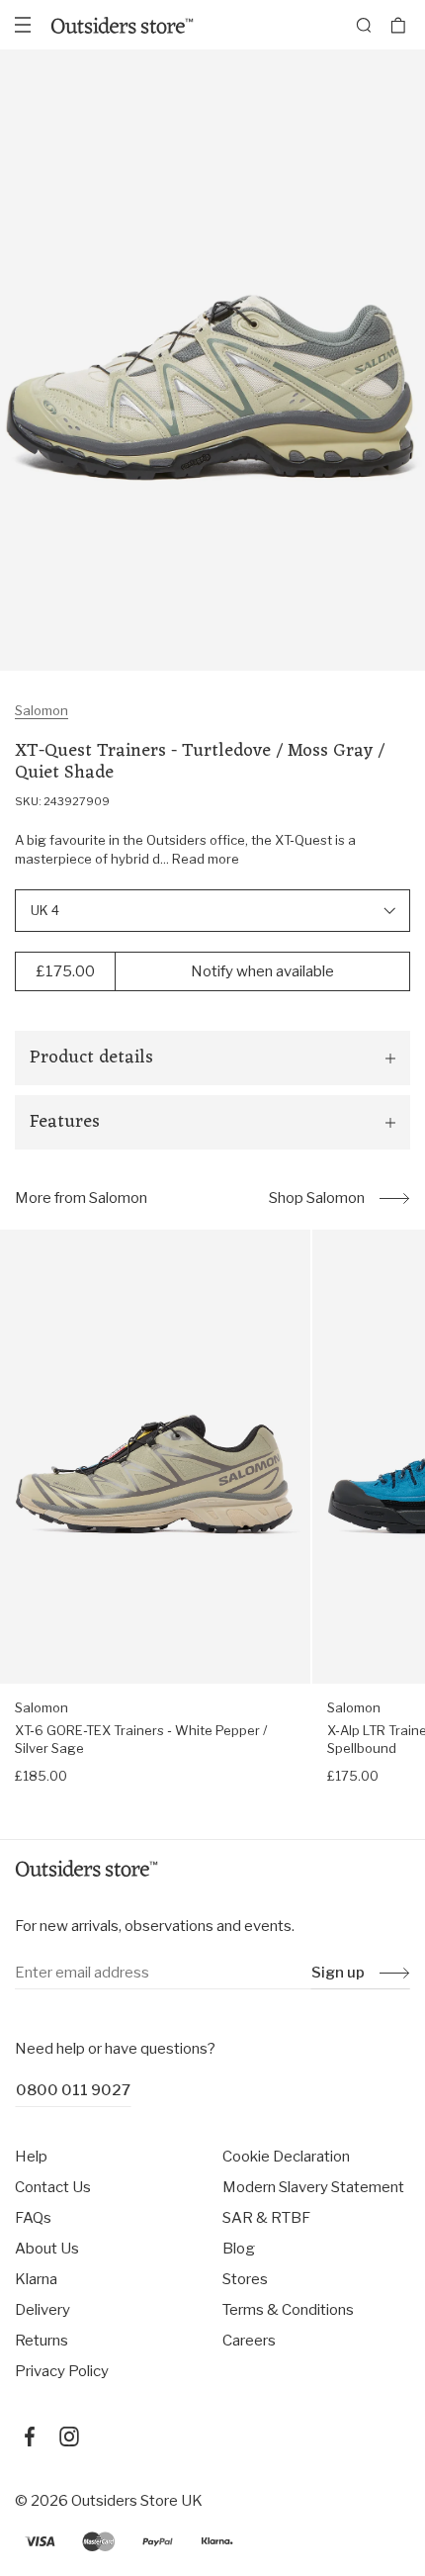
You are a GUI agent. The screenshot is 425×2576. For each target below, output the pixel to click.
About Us (47, 2249)
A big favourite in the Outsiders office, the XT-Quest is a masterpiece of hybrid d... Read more (185, 850)
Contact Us (53, 2187)
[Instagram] (69, 2437)
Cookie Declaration (286, 2157)
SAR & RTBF (266, 2218)
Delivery (42, 2310)
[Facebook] (30, 2437)
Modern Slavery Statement (313, 2187)
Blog (239, 2249)
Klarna (36, 2279)
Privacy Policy (62, 2371)
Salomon (42, 710)
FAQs (33, 2218)
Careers (249, 2341)
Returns (42, 2341)
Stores (245, 2279)
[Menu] (23, 25)
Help (31, 2157)
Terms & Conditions (288, 2310)
